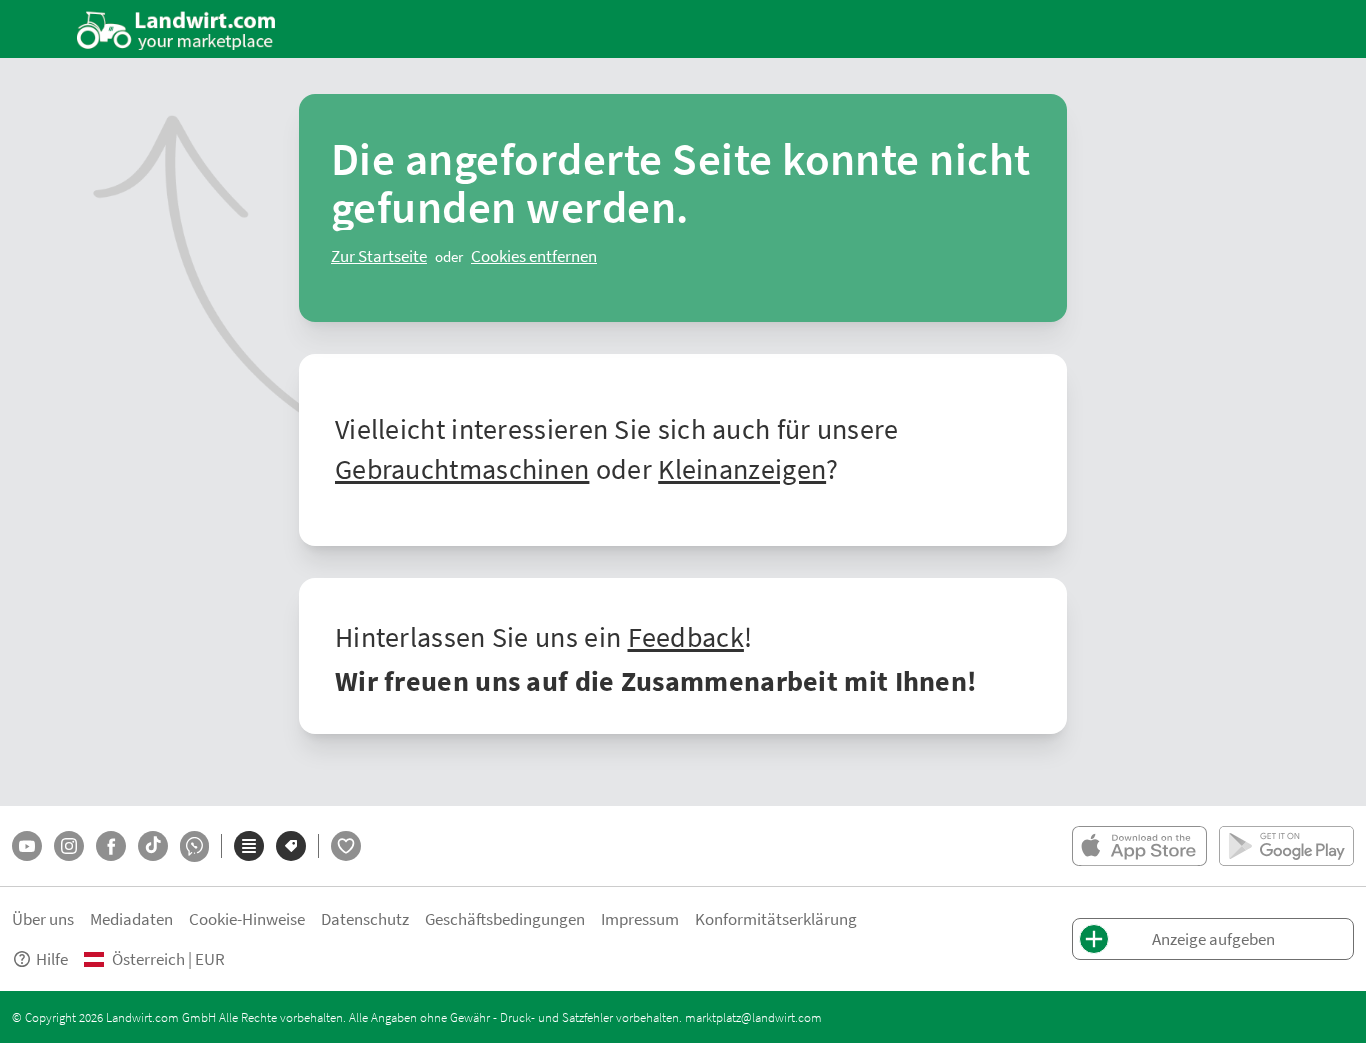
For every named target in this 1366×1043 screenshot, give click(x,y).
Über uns (43, 918)
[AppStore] (1139, 846)
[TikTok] (153, 846)
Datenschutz (365, 918)
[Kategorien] (249, 846)
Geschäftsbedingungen (505, 918)
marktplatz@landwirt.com (753, 1017)
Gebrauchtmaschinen (462, 468)
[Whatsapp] (194, 846)
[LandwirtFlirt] (346, 846)
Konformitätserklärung (776, 918)
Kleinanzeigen (742, 468)
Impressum (640, 918)
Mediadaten (131, 918)
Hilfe (52, 958)
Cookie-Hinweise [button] (247, 918)
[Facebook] (111, 846)
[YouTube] (27, 846)
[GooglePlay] (1286, 846)
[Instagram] (69, 846)
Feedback (686, 636)
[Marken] (291, 846)
